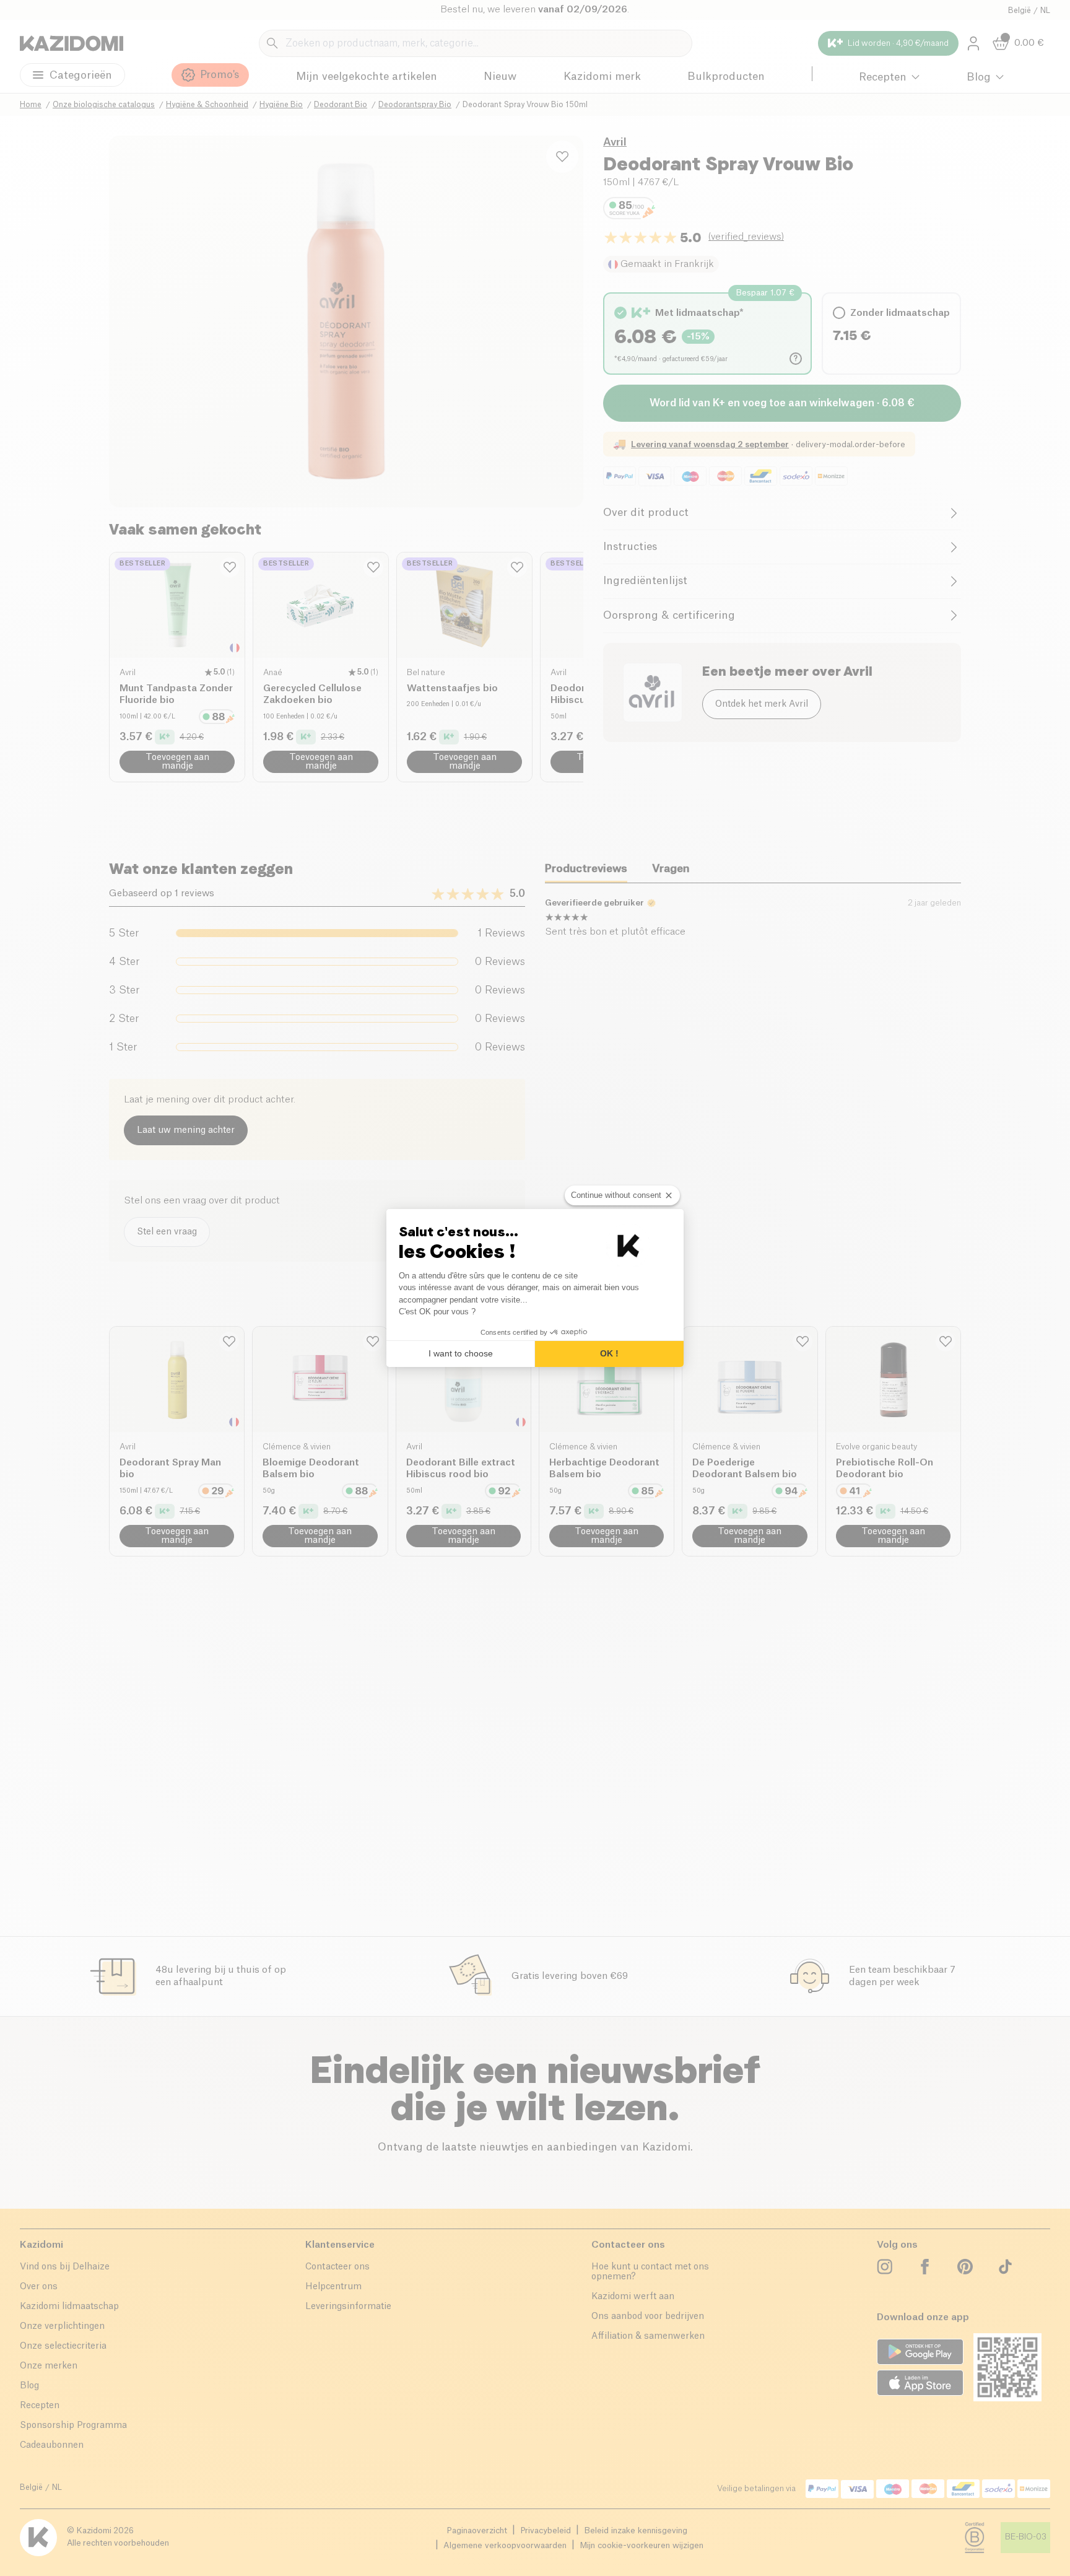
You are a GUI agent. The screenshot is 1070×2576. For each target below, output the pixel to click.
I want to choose (461, 1353)
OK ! (609, 1353)
